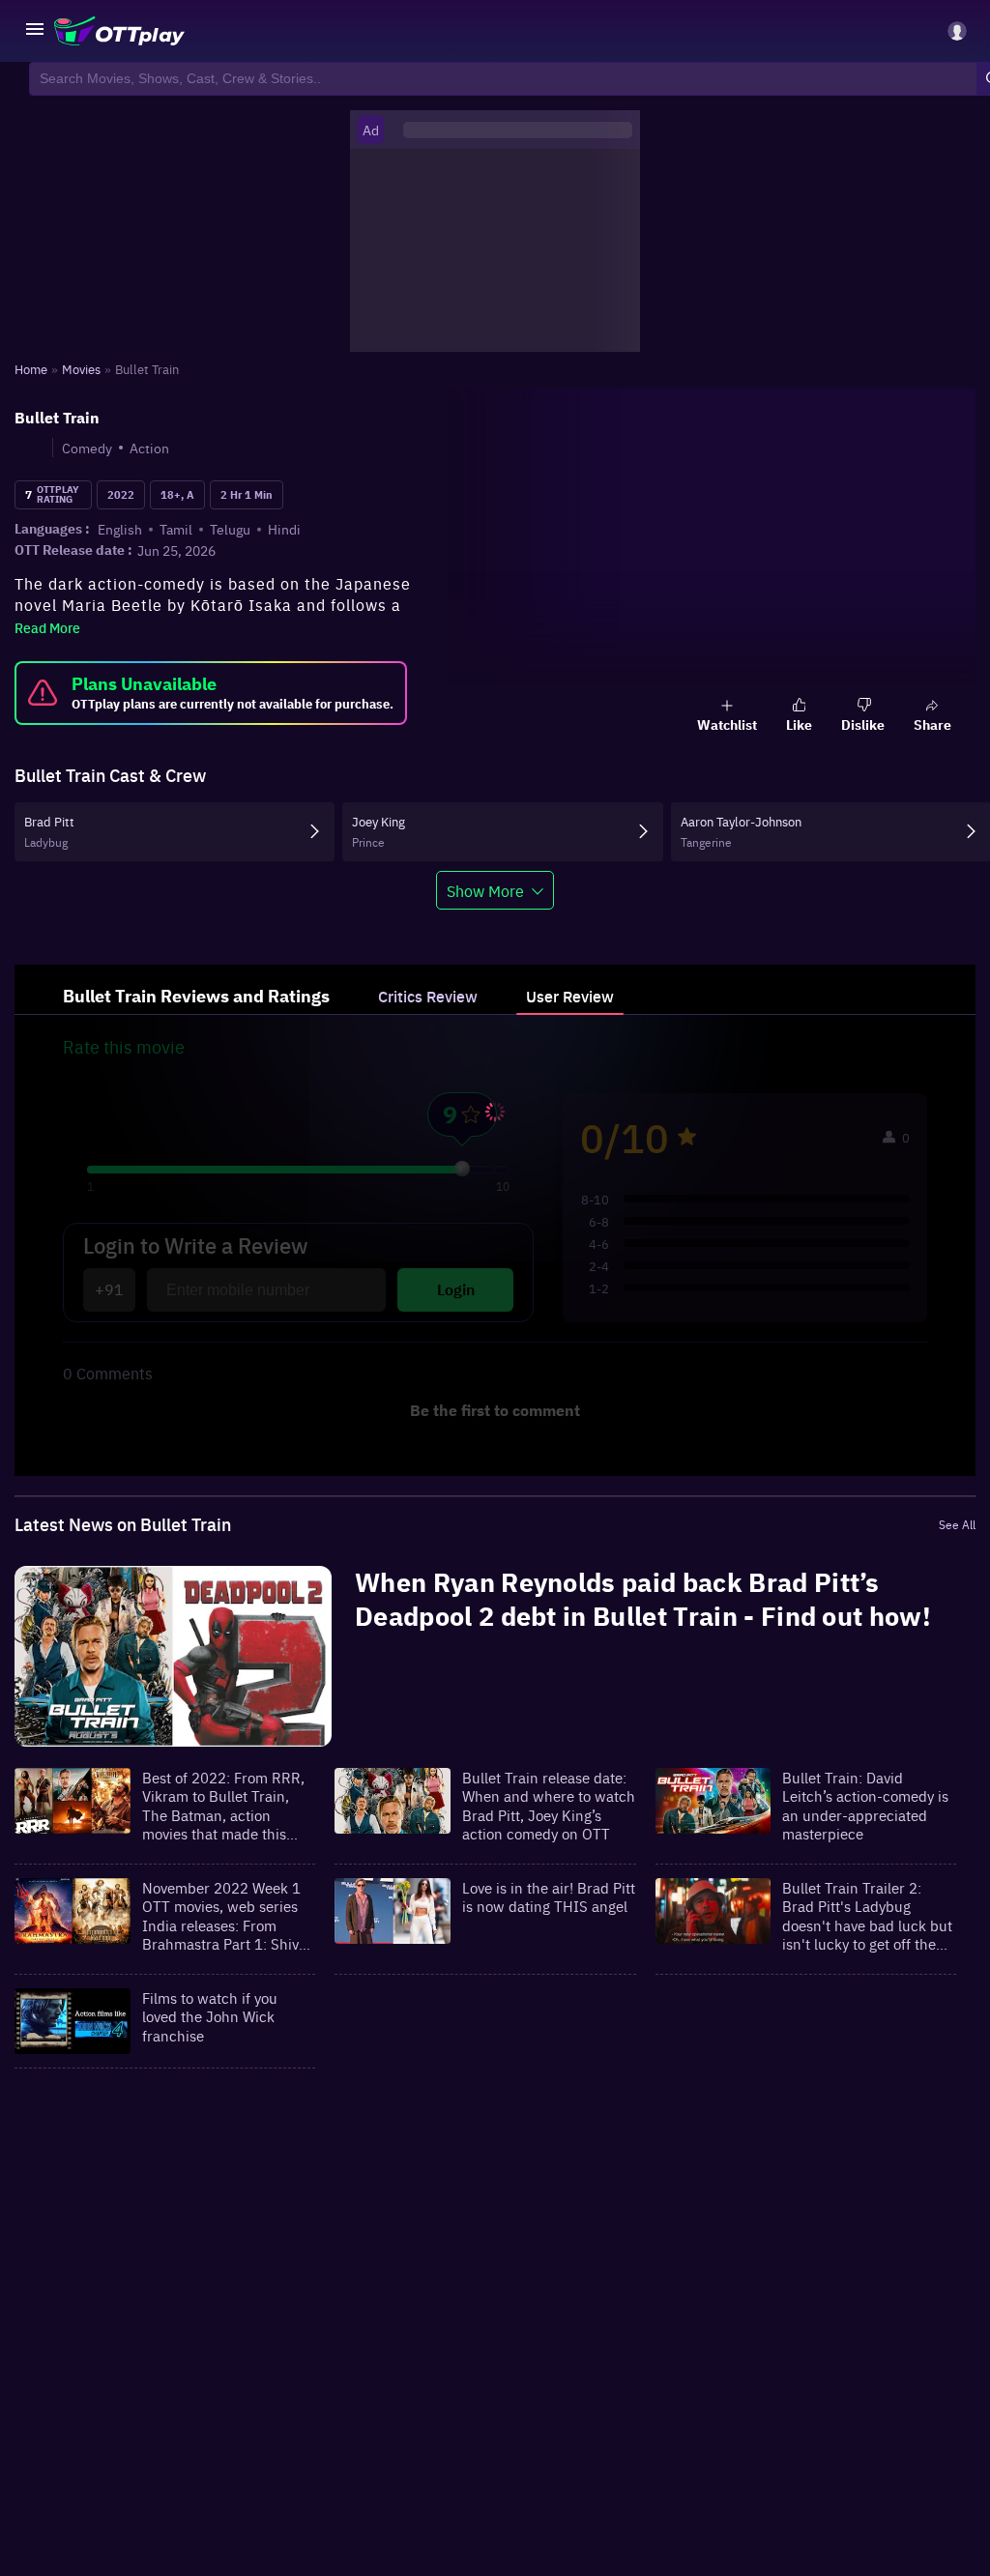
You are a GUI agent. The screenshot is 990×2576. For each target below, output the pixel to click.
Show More (485, 890)
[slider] (462, 1169)
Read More (47, 627)
